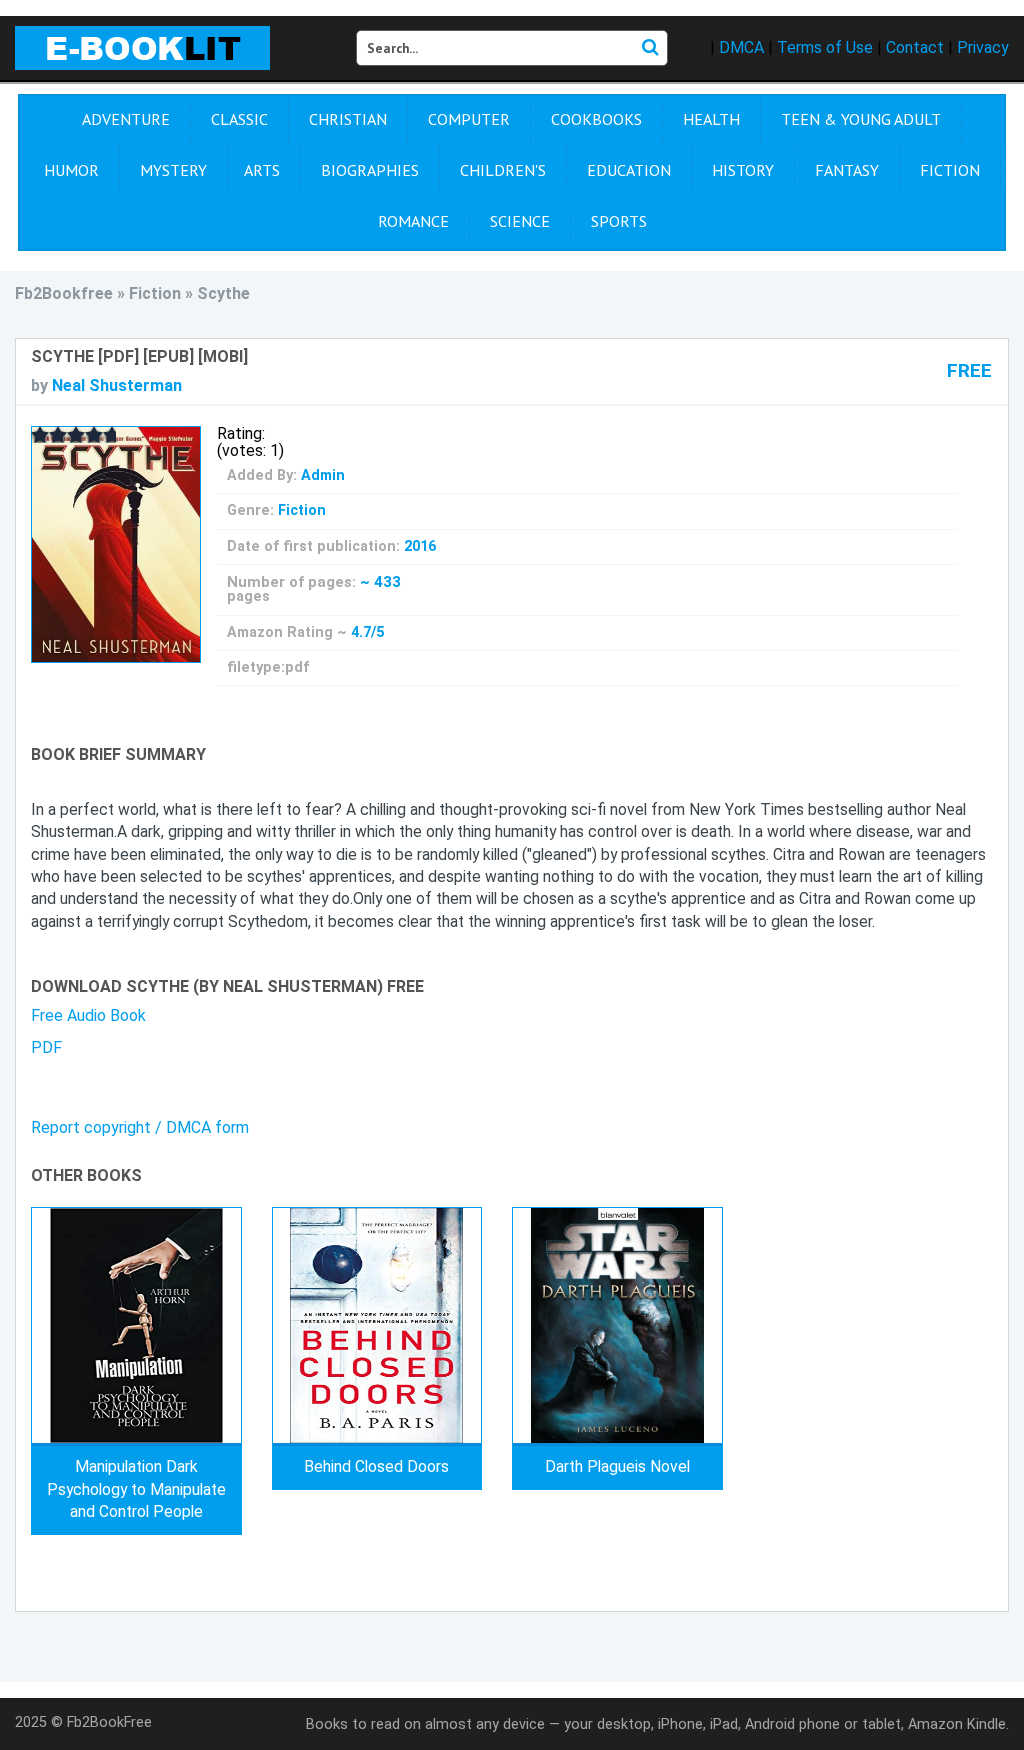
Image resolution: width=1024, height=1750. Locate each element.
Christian (348, 119)
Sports (619, 221)
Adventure (126, 119)
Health (711, 119)
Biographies (370, 170)
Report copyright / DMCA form (140, 1127)
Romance (413, 221)
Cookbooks (596, 119)
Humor (71, 170)
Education (629, 170)
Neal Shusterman (117, 385)
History (743, 170)
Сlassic (239, 119)
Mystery (173, 170)
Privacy (983, 47)
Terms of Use (825, 47)
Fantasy (847, 170)
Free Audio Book (88, 1015)
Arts (262, 170)
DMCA (741, 47)
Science (520, 221)
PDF (46, 1047)
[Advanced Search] (650, 48)
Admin (323, 475)
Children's (503, 170)
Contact (915, 47)
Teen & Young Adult (861, 119)
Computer (469, 119)
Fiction (950, 170)
